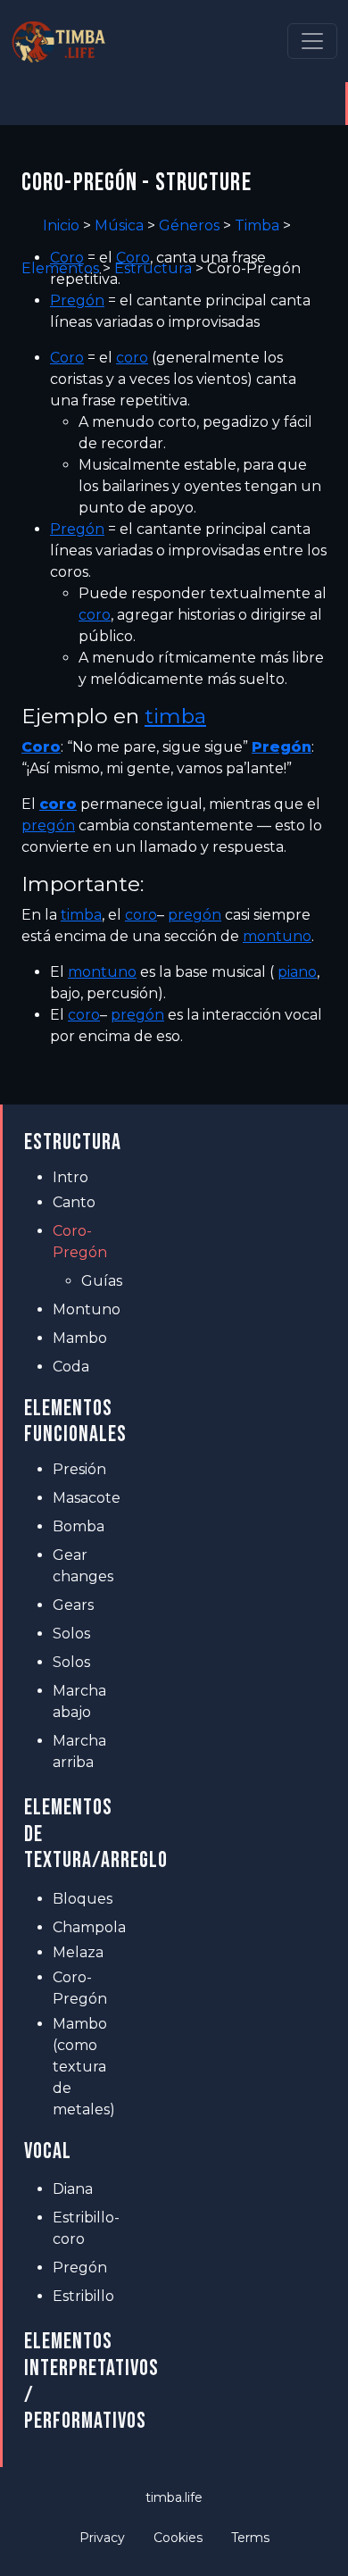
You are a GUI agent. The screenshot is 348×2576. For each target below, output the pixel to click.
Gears (73, 1605)
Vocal (48, 2151)
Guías (102, 1281)
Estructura (73, 1142)
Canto (74, 1202)
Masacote (87, 1498)
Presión (79, 1469)
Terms (250, 2538)
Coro (67, 258)
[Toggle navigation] (312, 41)
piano (297, 972)
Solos (71, 1634)
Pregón (77, 300)
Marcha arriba (79, 1751)
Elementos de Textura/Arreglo (75, 1834)
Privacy (102, 2538)
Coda (71, 1367)
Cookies (178, 2538)
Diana (73, 2189)
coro (132, 358)
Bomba (79, 1526)
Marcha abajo (79, 1701)
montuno (277, 936)
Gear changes (83, 1566)
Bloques (83, 1899)
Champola (89, 1927)
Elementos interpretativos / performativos (75, 2381)
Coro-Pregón (80, 1242)
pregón (48, 825)
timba (175, 716)
